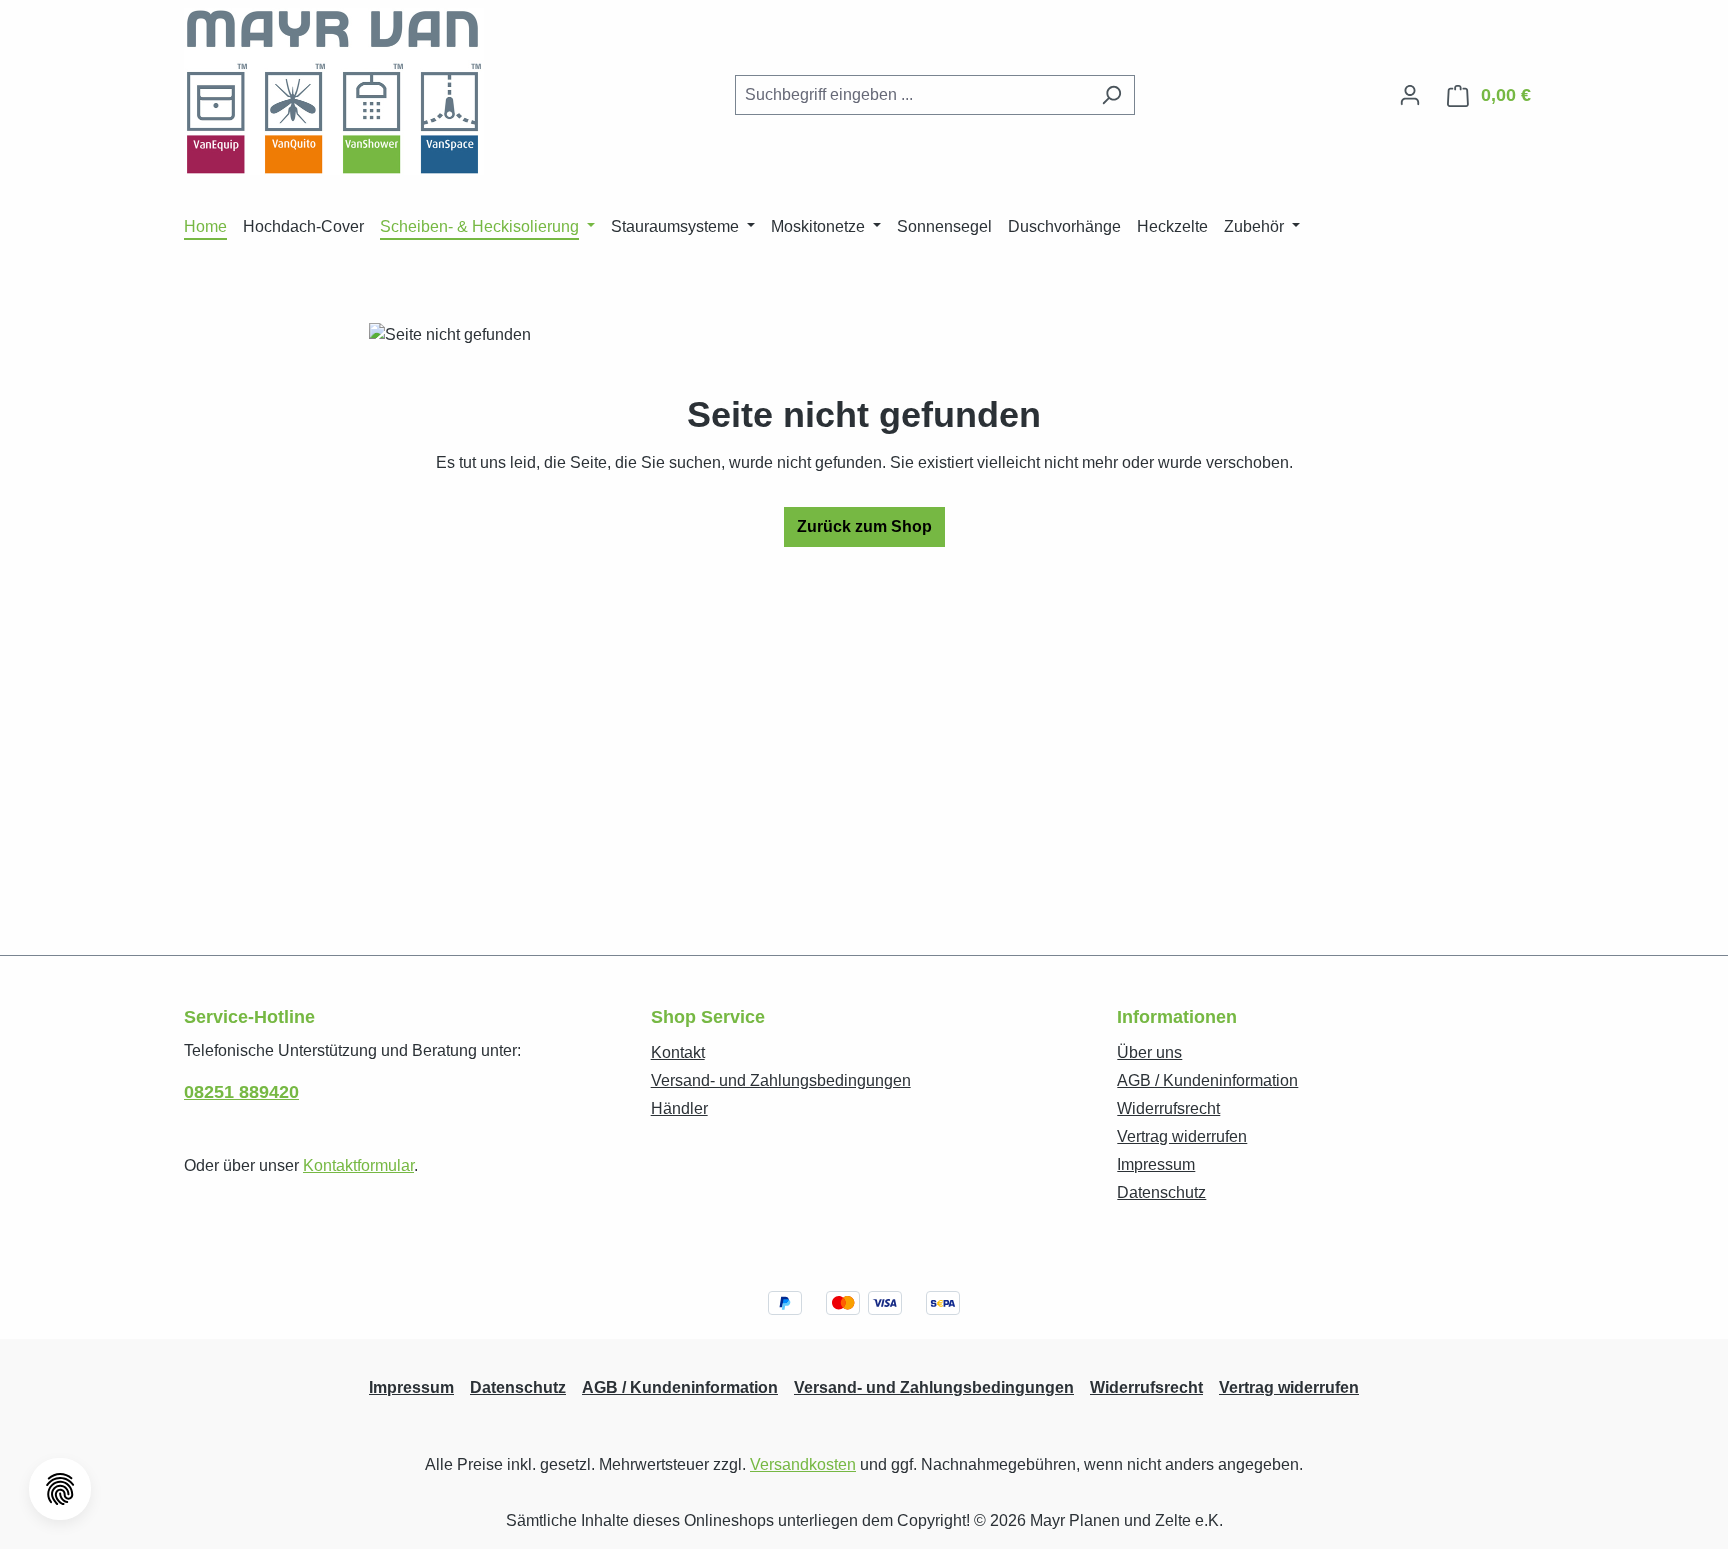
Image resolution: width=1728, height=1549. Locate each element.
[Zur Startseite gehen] (334, 91)
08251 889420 (241, 1092)
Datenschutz (1161, 1192)
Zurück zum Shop (864, 526)
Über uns (1149, 1052)
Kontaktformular (358, 1165)
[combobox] (912, 95)
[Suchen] (1111, 95)
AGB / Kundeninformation (1207, 1080)
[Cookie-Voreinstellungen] (60, 1489)
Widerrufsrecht (1168, 1108)
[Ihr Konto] (1410, 95)
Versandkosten (803, 1464)
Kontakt (678, 1052)
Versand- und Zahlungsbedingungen (781, 1080)
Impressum (1156, 1164)
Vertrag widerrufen (1182, 1136)
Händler (679, 1108)
